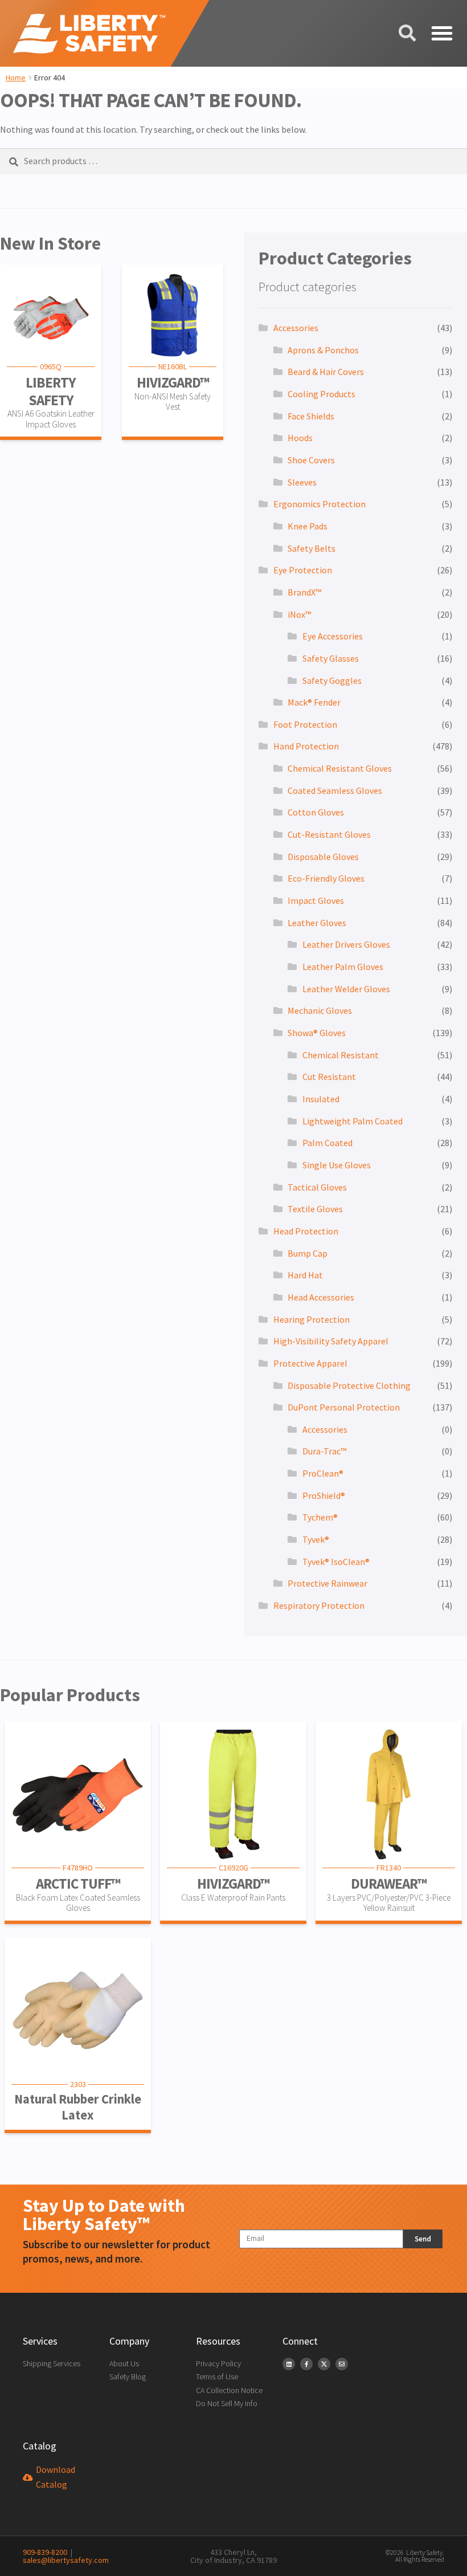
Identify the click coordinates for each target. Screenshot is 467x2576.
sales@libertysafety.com (66, 2556)
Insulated (321, 1099)
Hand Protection (306, 746)
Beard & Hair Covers (326, 372)
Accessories (296, 328)
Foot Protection (305, 724)
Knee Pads (308, 526)
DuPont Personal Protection (344, 1407)
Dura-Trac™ (324, 1451)
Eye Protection (303, 570)
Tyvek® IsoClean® (336, 1562)
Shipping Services (52, 2363)
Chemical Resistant (341, 1055)
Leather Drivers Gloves (346, 944)
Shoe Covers (311, 460)
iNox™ (299, 614)
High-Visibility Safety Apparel (331, 1341)
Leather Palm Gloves (343, 967)
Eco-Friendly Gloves (326, 878)
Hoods (300, 438)
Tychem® (320, 1517)
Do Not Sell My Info (227, 2403)
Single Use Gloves (337, 1165)
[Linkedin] (289, 2364)
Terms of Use (217, 2377)
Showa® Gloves (317, 1033)
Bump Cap (308, 1253)
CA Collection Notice (229, 2390)
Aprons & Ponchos (323, 350)
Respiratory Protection (319, 1605)
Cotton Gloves (316, 812)
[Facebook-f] (306, 2364)
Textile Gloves (315, 1209)
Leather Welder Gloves (346, 989)
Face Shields (311, 416)
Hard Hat (305, 1275)
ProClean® (323, 1473)
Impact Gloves (316, 900)
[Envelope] (342, 2364)
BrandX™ (304, 592)
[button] (441, 34)
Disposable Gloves (323, 857)
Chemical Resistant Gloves (340, 768)
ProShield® (324, 1495)
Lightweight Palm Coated (353, 1121)
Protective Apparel (310, 1363)
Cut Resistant (329, 1077)
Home (16, 78)
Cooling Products (321, 394)
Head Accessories (321, 1297)
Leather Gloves (317, 923)
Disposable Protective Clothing (349, 1385)
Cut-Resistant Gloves (329, 834)
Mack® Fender (314, 702)
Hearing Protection (312, 1319)
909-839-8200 (45, 2552)
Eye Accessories (333, 636)
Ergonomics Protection (319, 504)
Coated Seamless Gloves (335, 790)
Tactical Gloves (317, 1187)
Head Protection (306, 1231)
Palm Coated (327, 1143)
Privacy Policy (218, 2363)
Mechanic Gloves (320, 1010)
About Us (124, 2363)
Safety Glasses (331, 658)
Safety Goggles (332, 680)
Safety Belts (312, 548)
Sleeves (302, 482)
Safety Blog (128, 2377)
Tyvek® (316, 1539)
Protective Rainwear (327, 1583)
